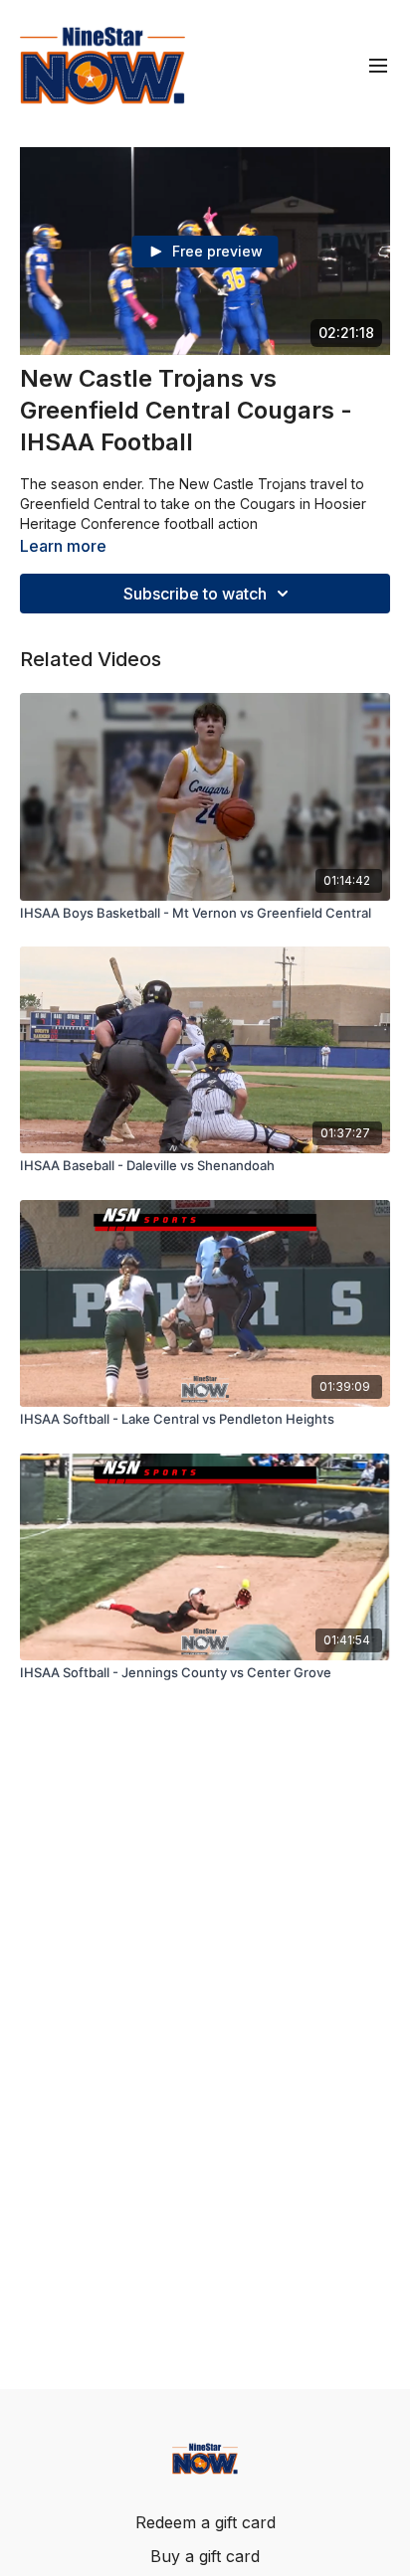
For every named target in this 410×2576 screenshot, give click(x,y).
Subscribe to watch (195, 594)
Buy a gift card (205, 2556)
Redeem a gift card (205, 2522)
